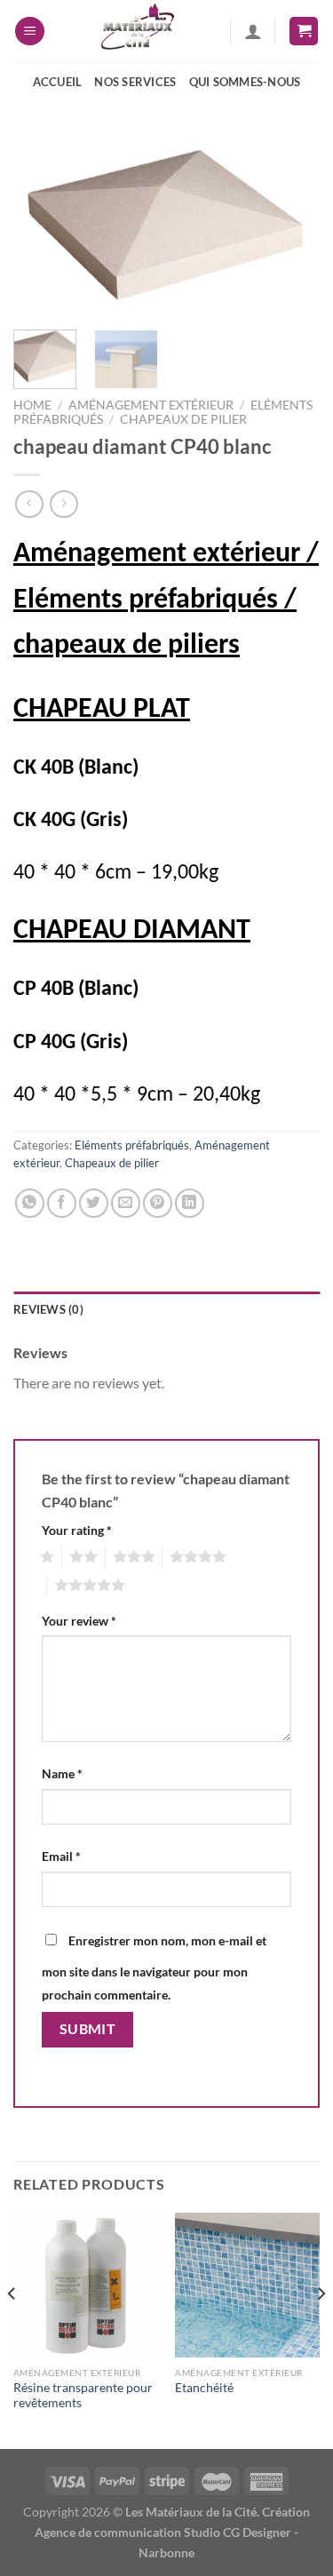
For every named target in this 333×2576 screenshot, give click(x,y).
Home (32, 405)
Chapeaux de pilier (183, 419)
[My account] (253, 31)
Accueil (58, 82)
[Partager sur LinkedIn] (190, 1203)
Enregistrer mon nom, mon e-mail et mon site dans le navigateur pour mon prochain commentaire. (154, 1968)
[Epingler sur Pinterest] (158, 1203)
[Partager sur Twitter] (94, 1203)
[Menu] (30, 32)
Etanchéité (204, 2388)
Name (62, 1773)
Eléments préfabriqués (132, 1145)
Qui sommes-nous (245, 82)
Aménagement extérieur (151, 405)
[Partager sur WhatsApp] (30, 1203)
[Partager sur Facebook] (62, 1203)
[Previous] (42, 226)
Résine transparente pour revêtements (83, 2396)
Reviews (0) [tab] (48, 1309)
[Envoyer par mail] (126, 1203)
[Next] (291, 226)
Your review (79, 1621)
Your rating (77, 1530)
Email (61, 1856)
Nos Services (135, 82)
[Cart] (304, 32)
